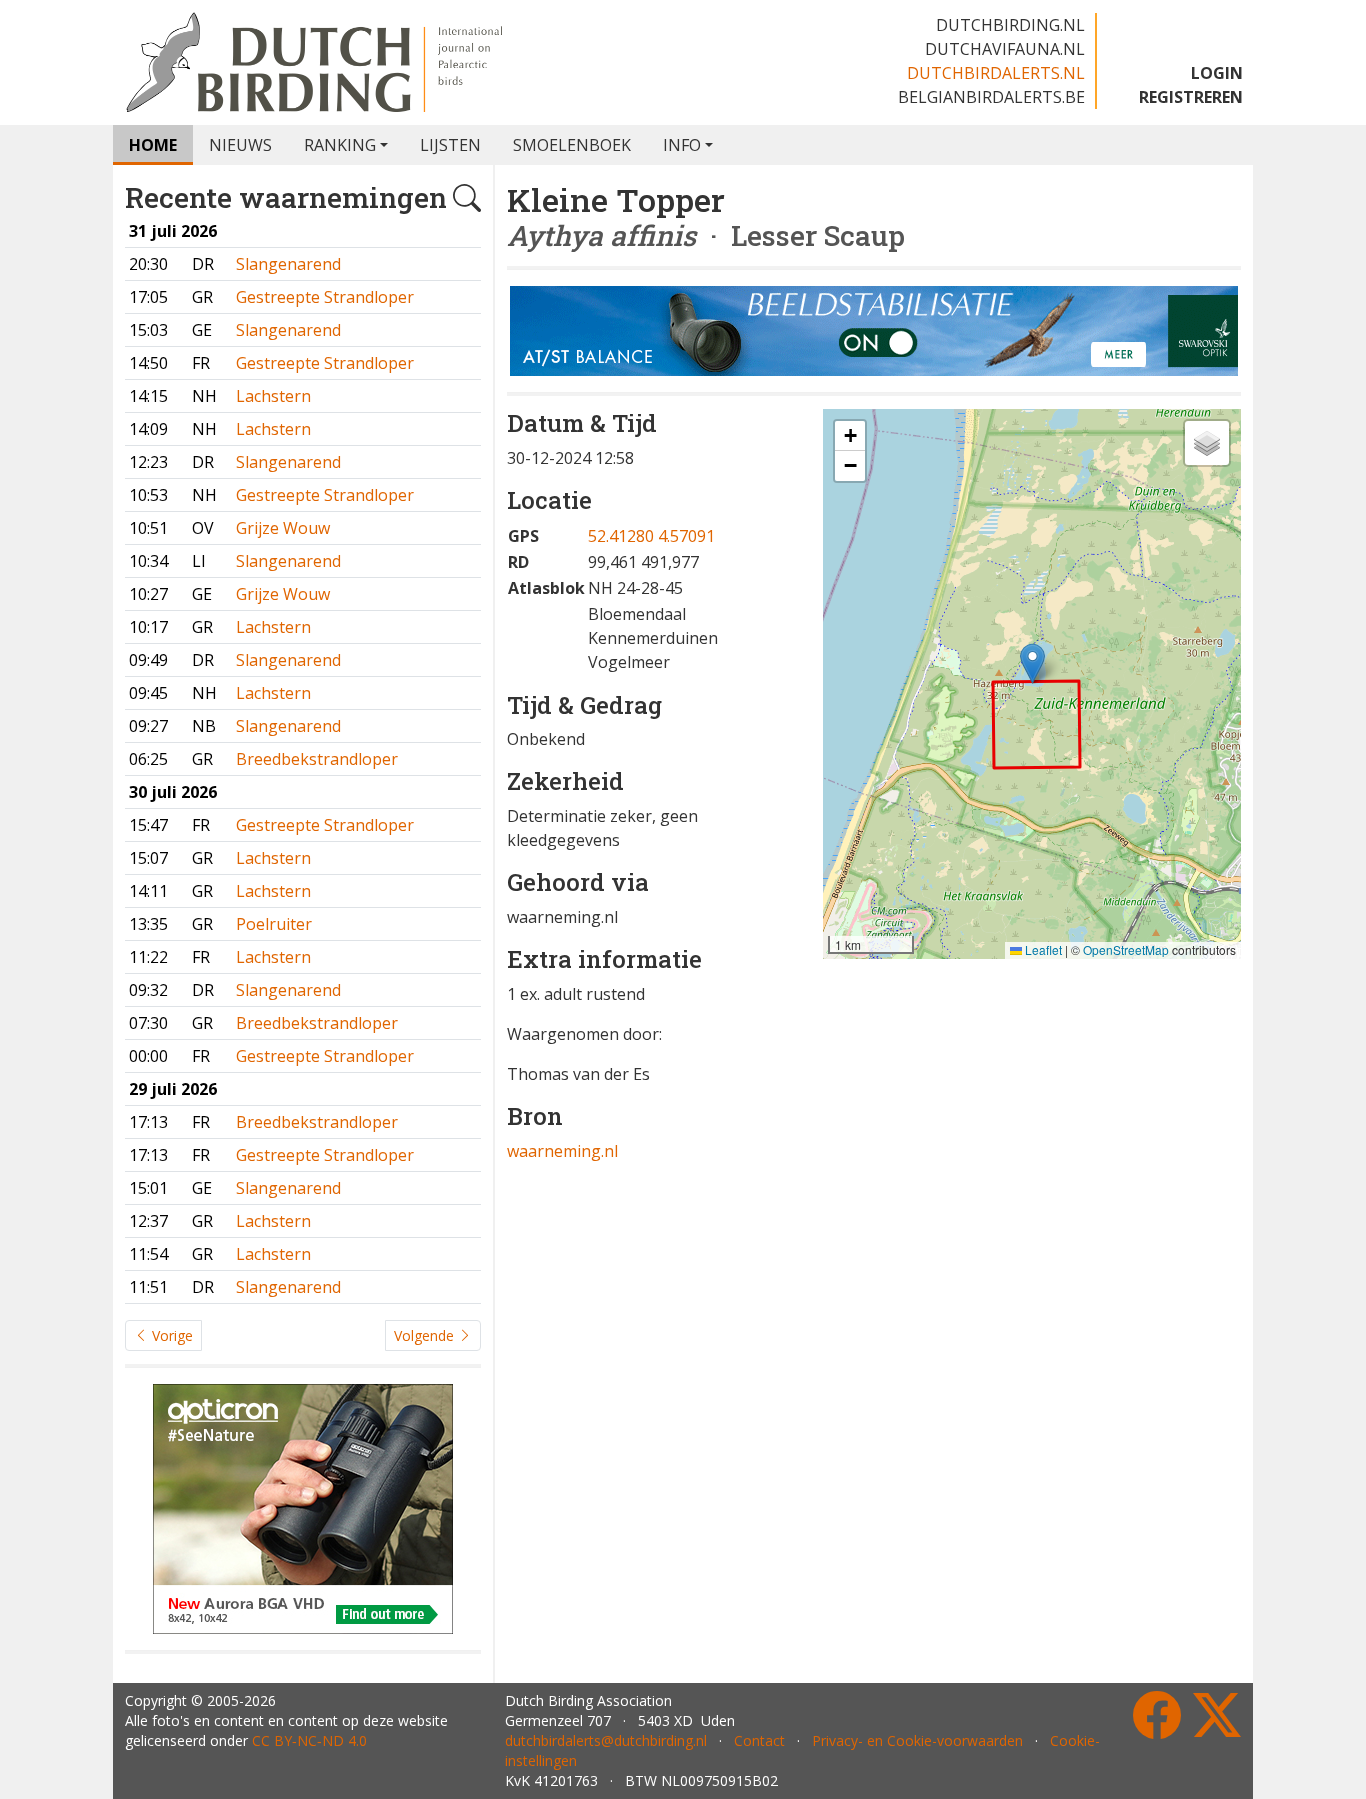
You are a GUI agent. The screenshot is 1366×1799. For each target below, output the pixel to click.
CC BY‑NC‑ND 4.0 (309, 1740)
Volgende (426, 1335)
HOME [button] (153, 145)
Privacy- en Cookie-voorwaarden (917, 1740)
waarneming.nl (562, 1151)
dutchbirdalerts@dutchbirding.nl (606, 1740)
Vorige (170, 1335)
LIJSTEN (450, 145)
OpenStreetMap (1126, 949)
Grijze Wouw (283, 528)
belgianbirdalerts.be (991, 97)
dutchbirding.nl (1010, 25)
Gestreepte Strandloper (325, 297)
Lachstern (273, 396)
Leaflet (1042, 949)
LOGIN (1217, 73)
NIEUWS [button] (240, 145)
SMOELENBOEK (572, 145)
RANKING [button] (340, 145)
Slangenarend (288, 264)
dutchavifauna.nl (1005, 49)
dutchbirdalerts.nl (996, 73)
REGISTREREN (1191, 97)
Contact (759, 1740)
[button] (1032, 663)
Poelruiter (274, 924)
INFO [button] (682, 145)
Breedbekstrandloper (317, 759)
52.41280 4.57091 (651, 536)
